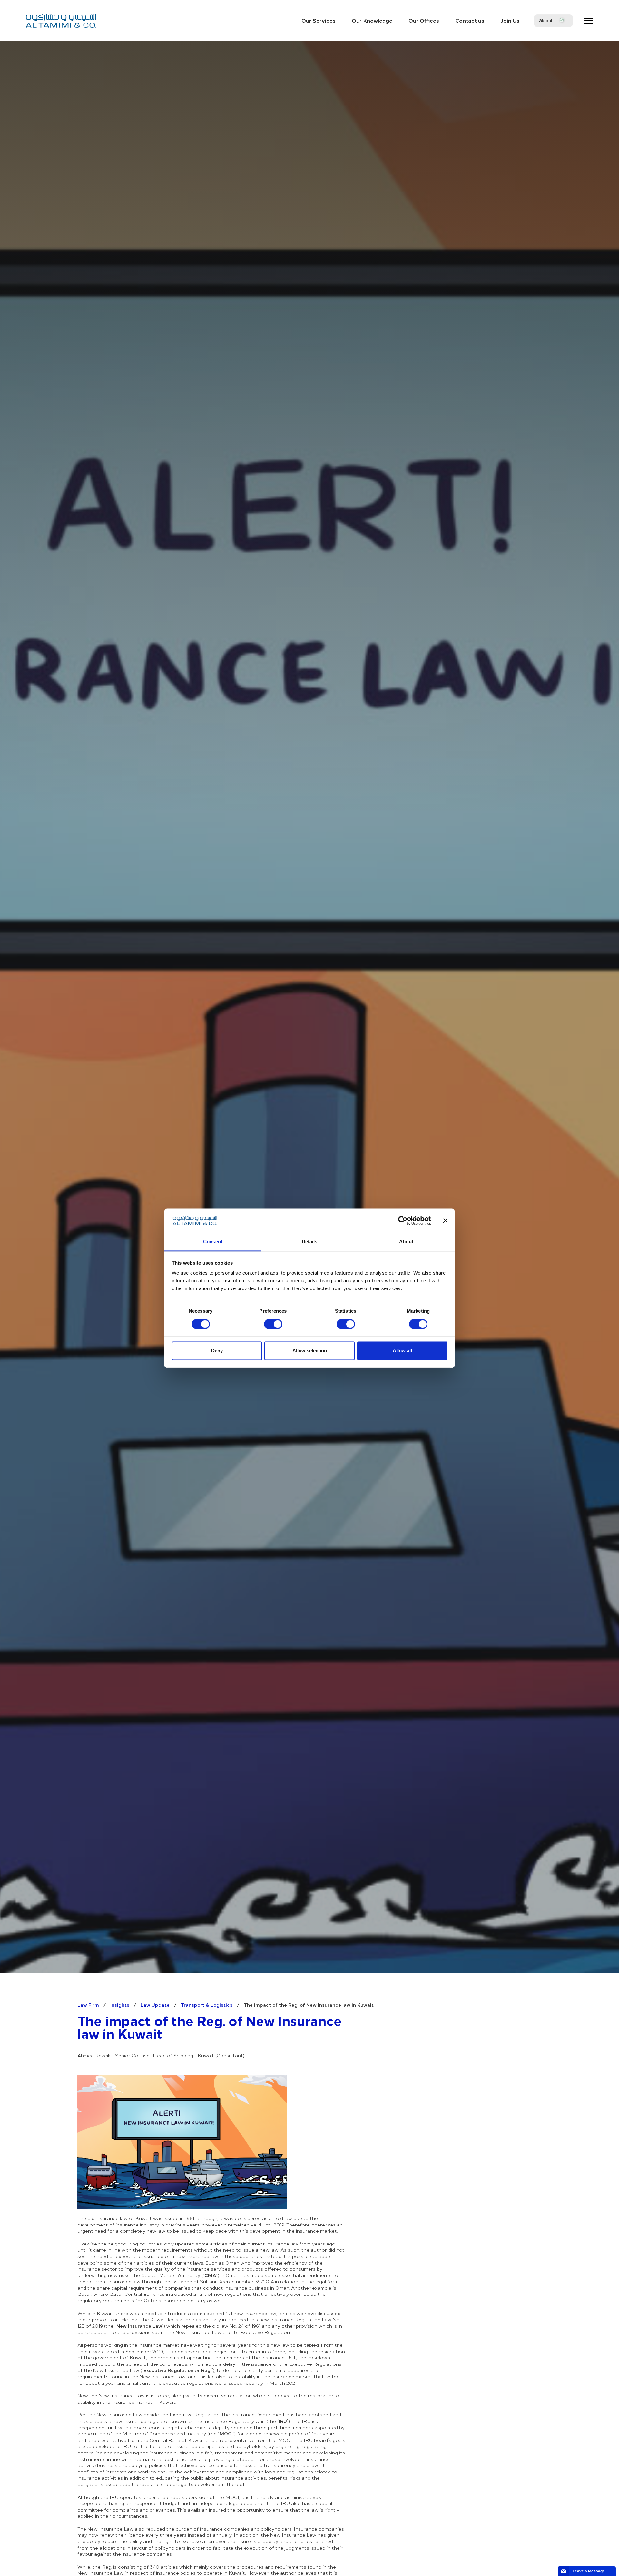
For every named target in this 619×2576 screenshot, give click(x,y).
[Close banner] (445, 1220)
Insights (120, 2005)
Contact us (470, 20)
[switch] (273, 1324)
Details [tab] (310, 1242)
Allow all (402, 1351)
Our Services (319, 20)
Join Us (510, 20)
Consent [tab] (213, 1242)
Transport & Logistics (207, 2005)
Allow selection (310, 1351)
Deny (217, 1351)
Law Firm (88, 2005)
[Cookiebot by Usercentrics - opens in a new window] (403, 1220)
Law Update (155, 2005)
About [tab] (406, 1242)
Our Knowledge (372, 20)
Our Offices (424, 20)
